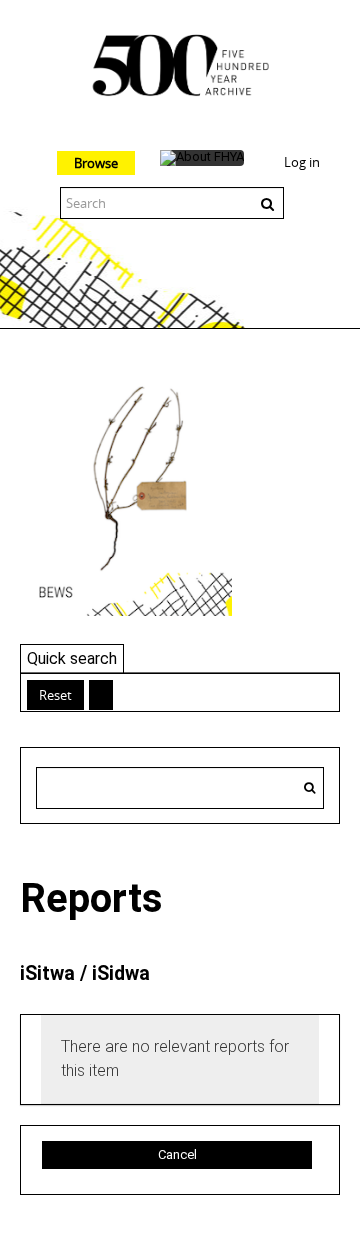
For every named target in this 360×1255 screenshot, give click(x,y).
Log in (302, 162)
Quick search (72, 658)
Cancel (177, 1154)
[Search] (309, 788)
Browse (96, 163)
